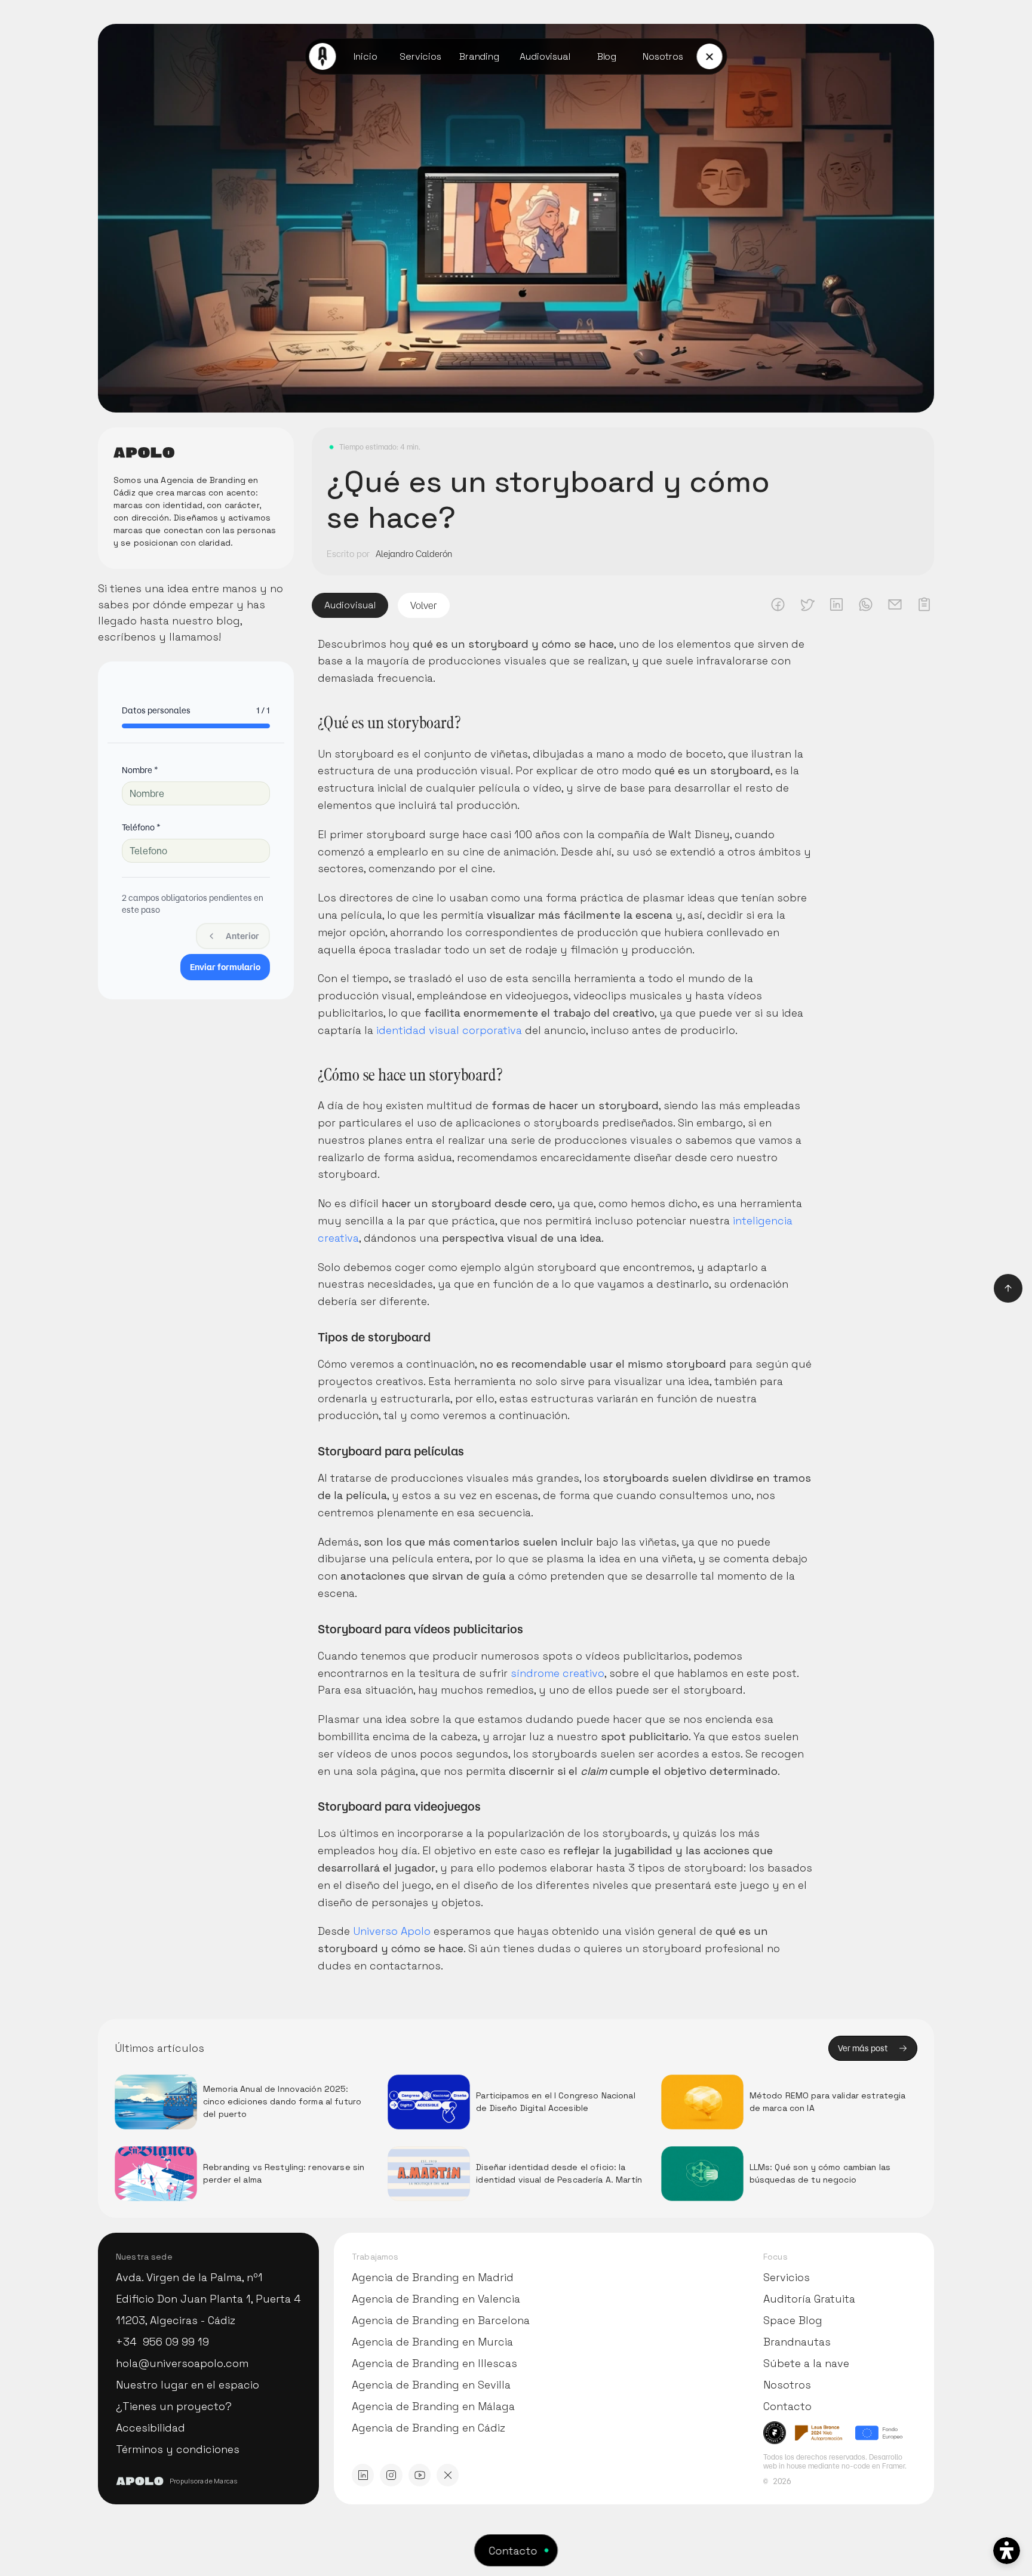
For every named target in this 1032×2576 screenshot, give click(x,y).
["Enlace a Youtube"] (420, 2475)
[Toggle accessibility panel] (1007, 2551)
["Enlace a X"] (448, 2475)
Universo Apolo (392, 1931)
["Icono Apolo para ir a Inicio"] (323, 56)
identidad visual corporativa (449, 1030)
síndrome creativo (558, 1673)
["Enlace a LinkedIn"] (363, 2475)
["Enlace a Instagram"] (391, 2475)
